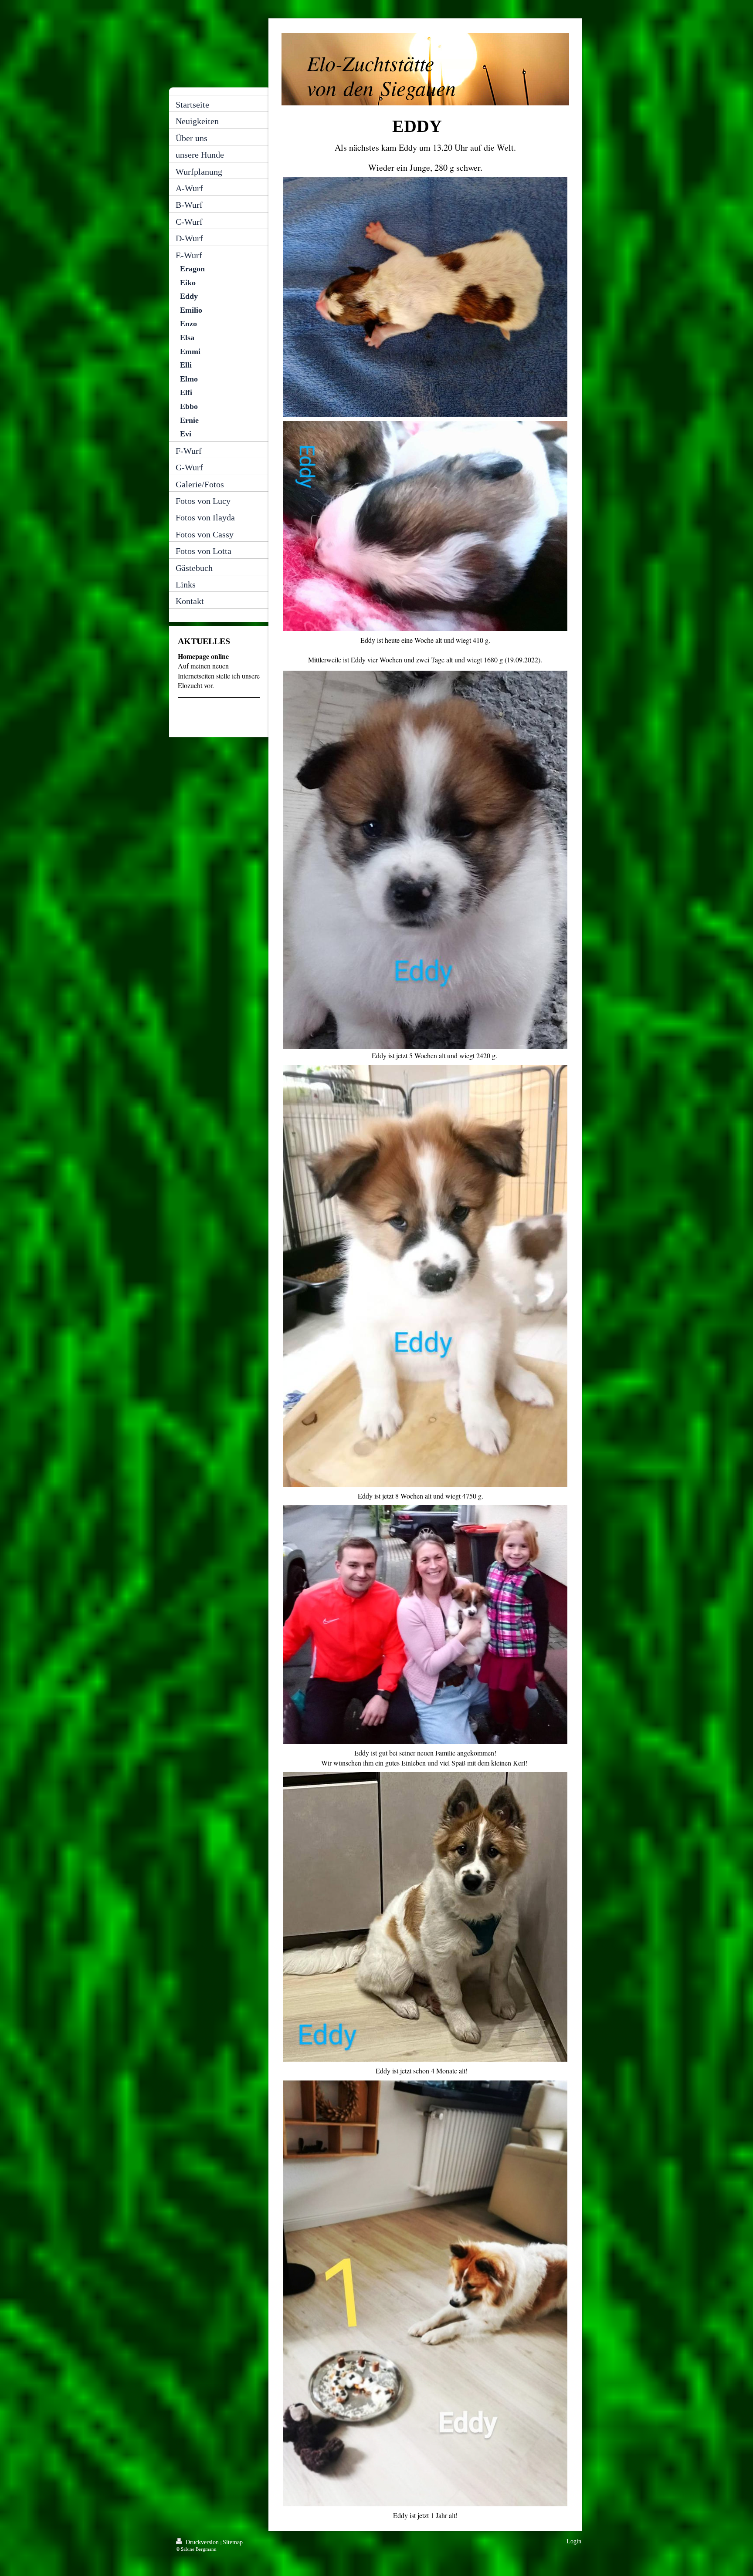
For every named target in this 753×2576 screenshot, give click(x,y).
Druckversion (202, 2542)
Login (574, 2541)
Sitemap (233, 2542)
